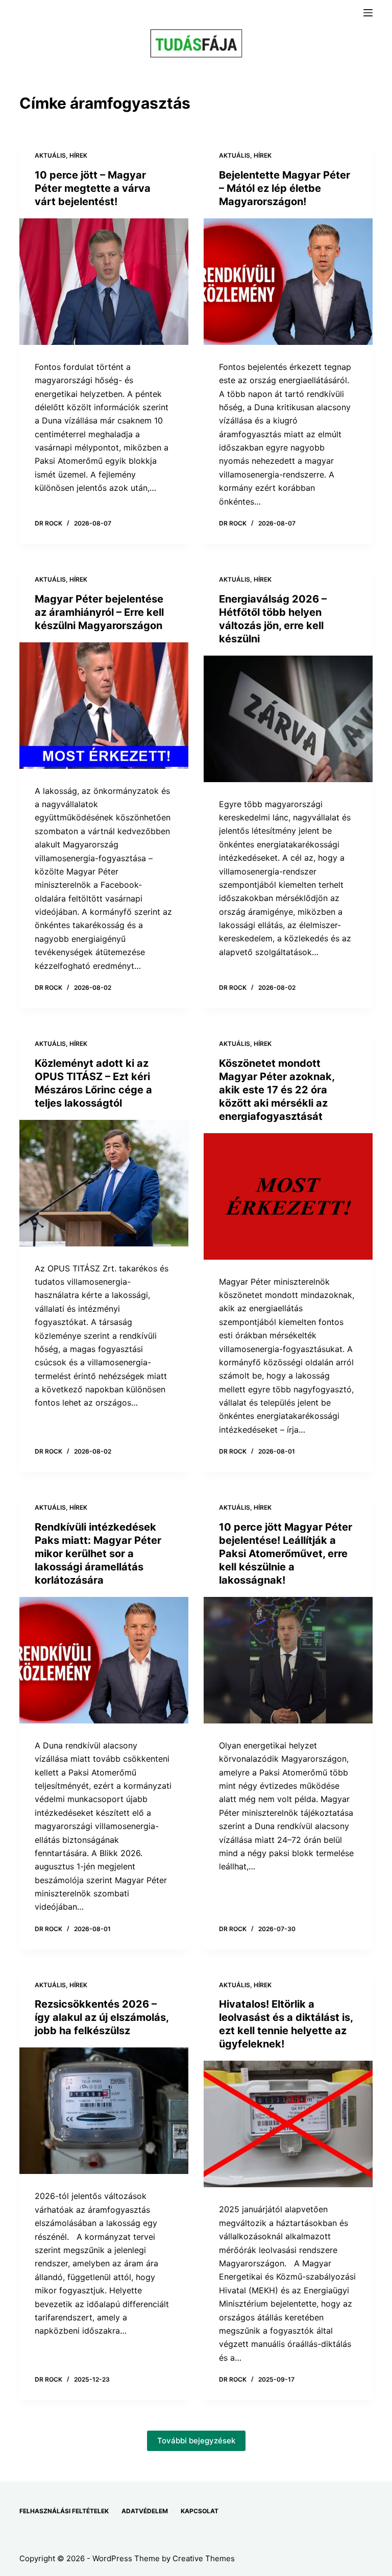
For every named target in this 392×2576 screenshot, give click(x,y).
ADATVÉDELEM (145, 2511)
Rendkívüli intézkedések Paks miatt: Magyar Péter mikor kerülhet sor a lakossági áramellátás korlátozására (98, 1554)
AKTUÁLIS (50, 155)
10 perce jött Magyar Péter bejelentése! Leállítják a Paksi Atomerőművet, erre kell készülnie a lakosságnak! (286, 1554)
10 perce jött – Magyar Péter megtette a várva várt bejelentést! (93, 188)
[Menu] (368, 13)
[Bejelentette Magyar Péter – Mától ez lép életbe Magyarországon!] (288, 282)
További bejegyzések (196, 2441)
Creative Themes (204, 2558)
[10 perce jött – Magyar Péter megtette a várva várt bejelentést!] (104, 282)
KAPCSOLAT (200, 2511)
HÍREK (78, 155)
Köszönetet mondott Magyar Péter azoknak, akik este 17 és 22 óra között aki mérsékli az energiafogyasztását (277, 1090)
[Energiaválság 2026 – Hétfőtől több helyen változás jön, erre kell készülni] (288, 719)
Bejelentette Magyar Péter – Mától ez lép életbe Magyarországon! (285, 188)
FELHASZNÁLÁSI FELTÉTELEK (64, 2511)
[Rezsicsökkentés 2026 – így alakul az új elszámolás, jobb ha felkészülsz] (104, 2111)
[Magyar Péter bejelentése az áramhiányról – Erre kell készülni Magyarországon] (104, 706)
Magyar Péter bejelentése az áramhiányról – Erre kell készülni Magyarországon (99, 612)
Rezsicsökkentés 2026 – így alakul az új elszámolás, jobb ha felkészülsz (102, 2017)
